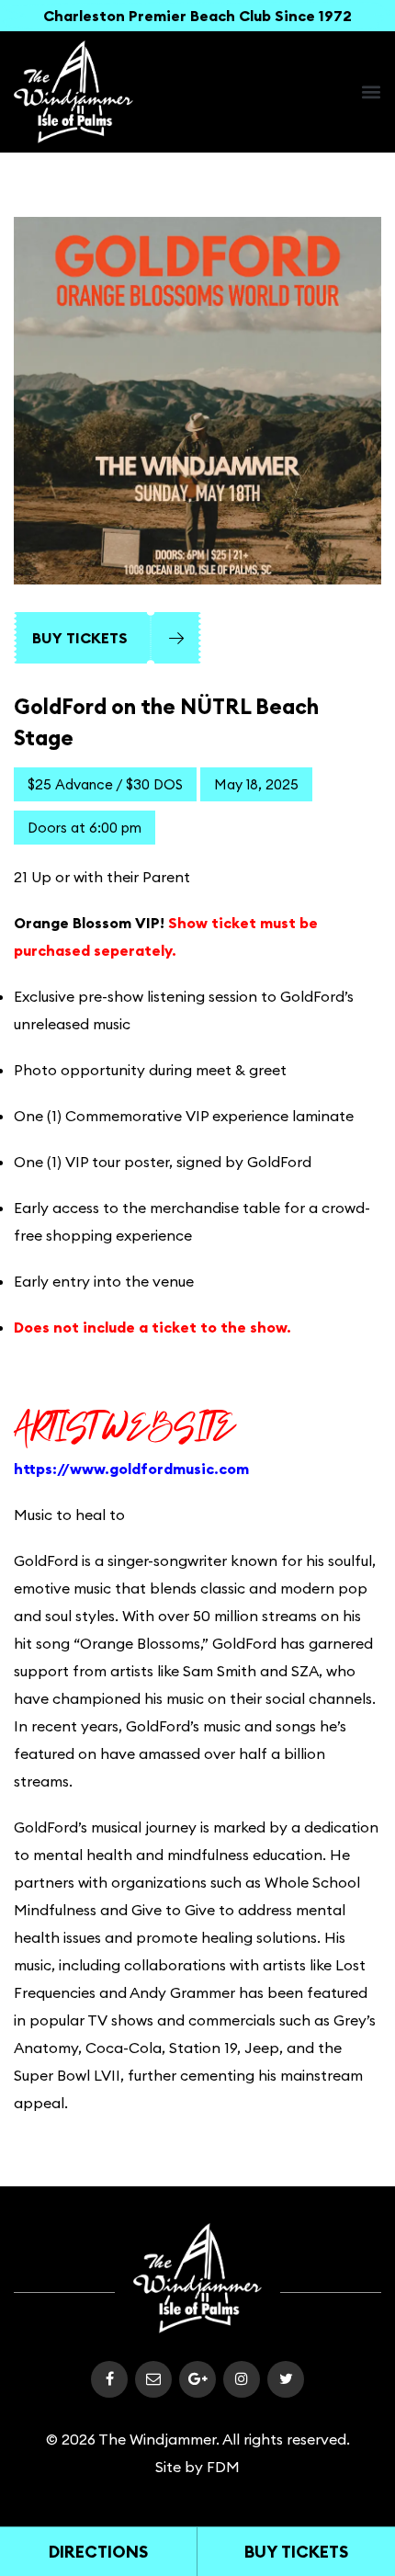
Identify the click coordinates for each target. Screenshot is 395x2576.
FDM (223, 2467)
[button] (371, 92)
